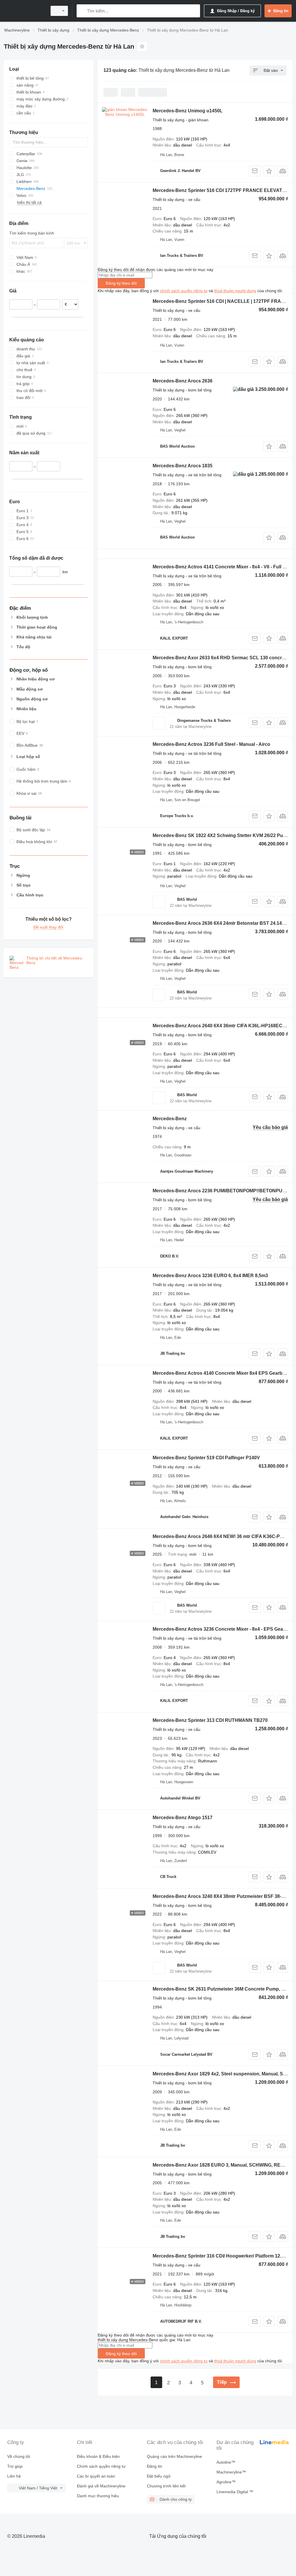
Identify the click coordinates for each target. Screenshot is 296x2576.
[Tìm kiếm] (82, 11)
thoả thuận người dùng (235, 291)
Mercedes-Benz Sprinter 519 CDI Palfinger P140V (206, 1458)
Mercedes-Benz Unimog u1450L (188, 111)
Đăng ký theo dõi (121, 283)
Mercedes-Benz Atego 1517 (183, 1818)
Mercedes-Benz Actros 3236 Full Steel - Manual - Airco (211, 744)
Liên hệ (14, 2476)
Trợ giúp (15, 2466)
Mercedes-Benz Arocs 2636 (183, 381)
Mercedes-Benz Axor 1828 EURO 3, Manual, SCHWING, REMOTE (223, 2165)
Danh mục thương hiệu (98, 2496)
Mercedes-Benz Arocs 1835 (183, 466)
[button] (269, 171)
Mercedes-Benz (170, 1119)
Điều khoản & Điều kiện (98, 2456)
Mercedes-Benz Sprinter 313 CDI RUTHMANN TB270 (210, 1720)
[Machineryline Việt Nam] (25, 11)
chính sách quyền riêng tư (184, 291)
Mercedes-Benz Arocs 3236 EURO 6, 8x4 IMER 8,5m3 (210, 1276)
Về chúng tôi (19, 2456)
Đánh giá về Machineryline (101, 2486)
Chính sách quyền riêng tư (101, 2466)
